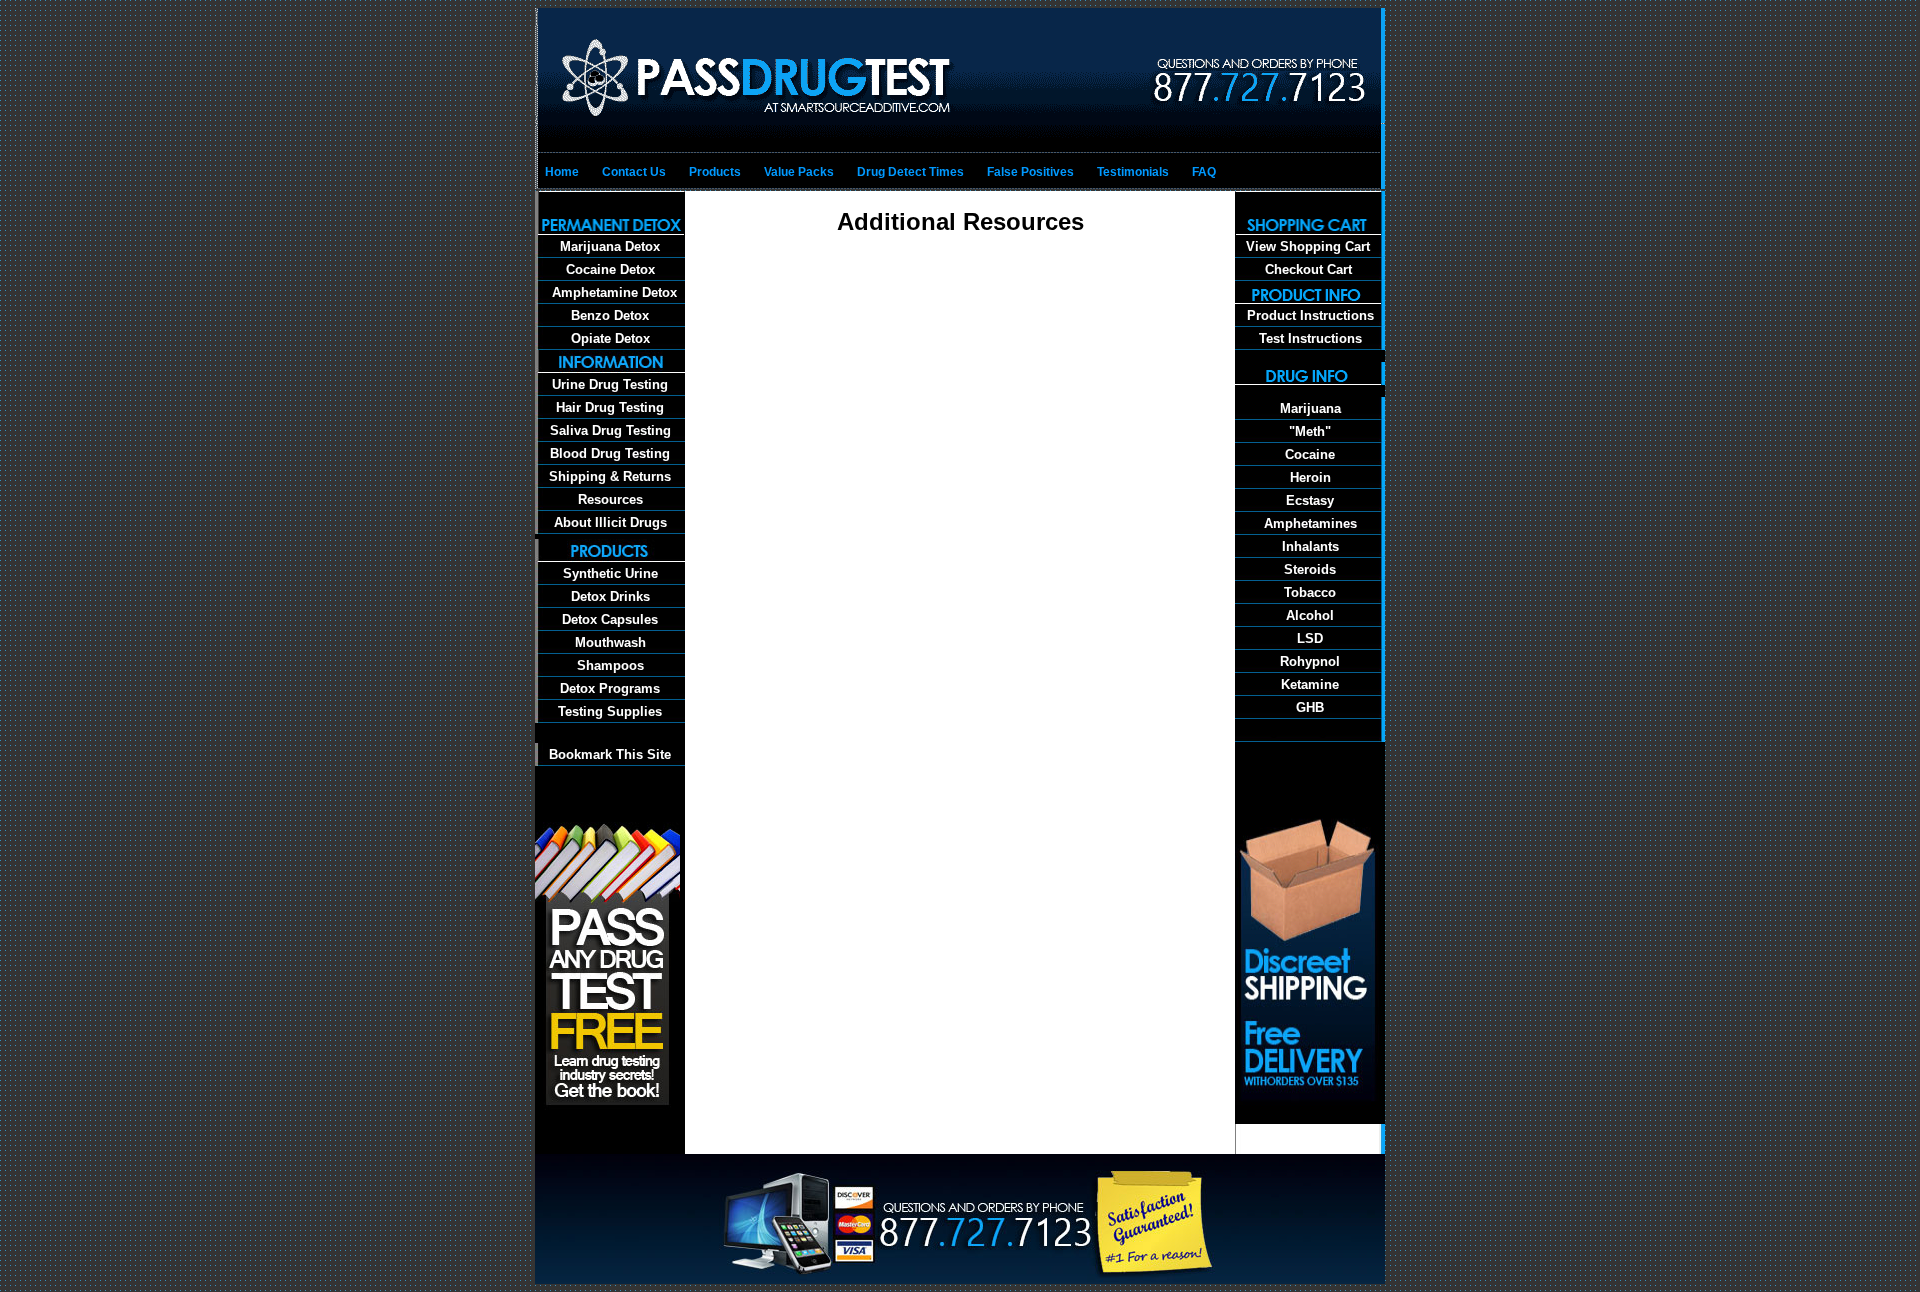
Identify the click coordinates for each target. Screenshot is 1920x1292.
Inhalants (1310, 546)
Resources (610, 499)
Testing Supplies (610, 711)
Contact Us (634, 172)
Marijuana (1310, 408)
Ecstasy (1310, 500)
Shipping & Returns (610, 476)
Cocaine (1310, 454)
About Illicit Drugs (610, 522)
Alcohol (1310, 615)
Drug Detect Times (910, 172)
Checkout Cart (1308, 269)
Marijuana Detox (610, 246)
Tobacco (1310, 592)
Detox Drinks (610, 596)
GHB (1310, 707)
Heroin (1310, 477)
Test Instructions (1310, 338)
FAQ (1204, 172)
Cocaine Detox (610, 269)
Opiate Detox (610, 338)
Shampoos (610, 665)
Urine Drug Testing (610, 384)
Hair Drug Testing (610, 407)
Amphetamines (1310, 523)
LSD (1310, 638)
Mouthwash (610, 642)
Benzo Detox (610, 315)
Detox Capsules (610, 619)
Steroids (1310, 569)
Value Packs (799, 172)
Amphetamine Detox (610, 292)
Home (562, 172)
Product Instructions (1310, 315)
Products (715, 172)
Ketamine (1310, 684)
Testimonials (1133, 172)
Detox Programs (610, 688)
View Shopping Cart (1308, 246)
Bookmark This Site (610, 754)
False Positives (1030, 172)
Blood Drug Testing (610, 453)
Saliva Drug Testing (610, 430)
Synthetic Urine (610, 573)
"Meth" (1310, 431)
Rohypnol (1310, 661)
